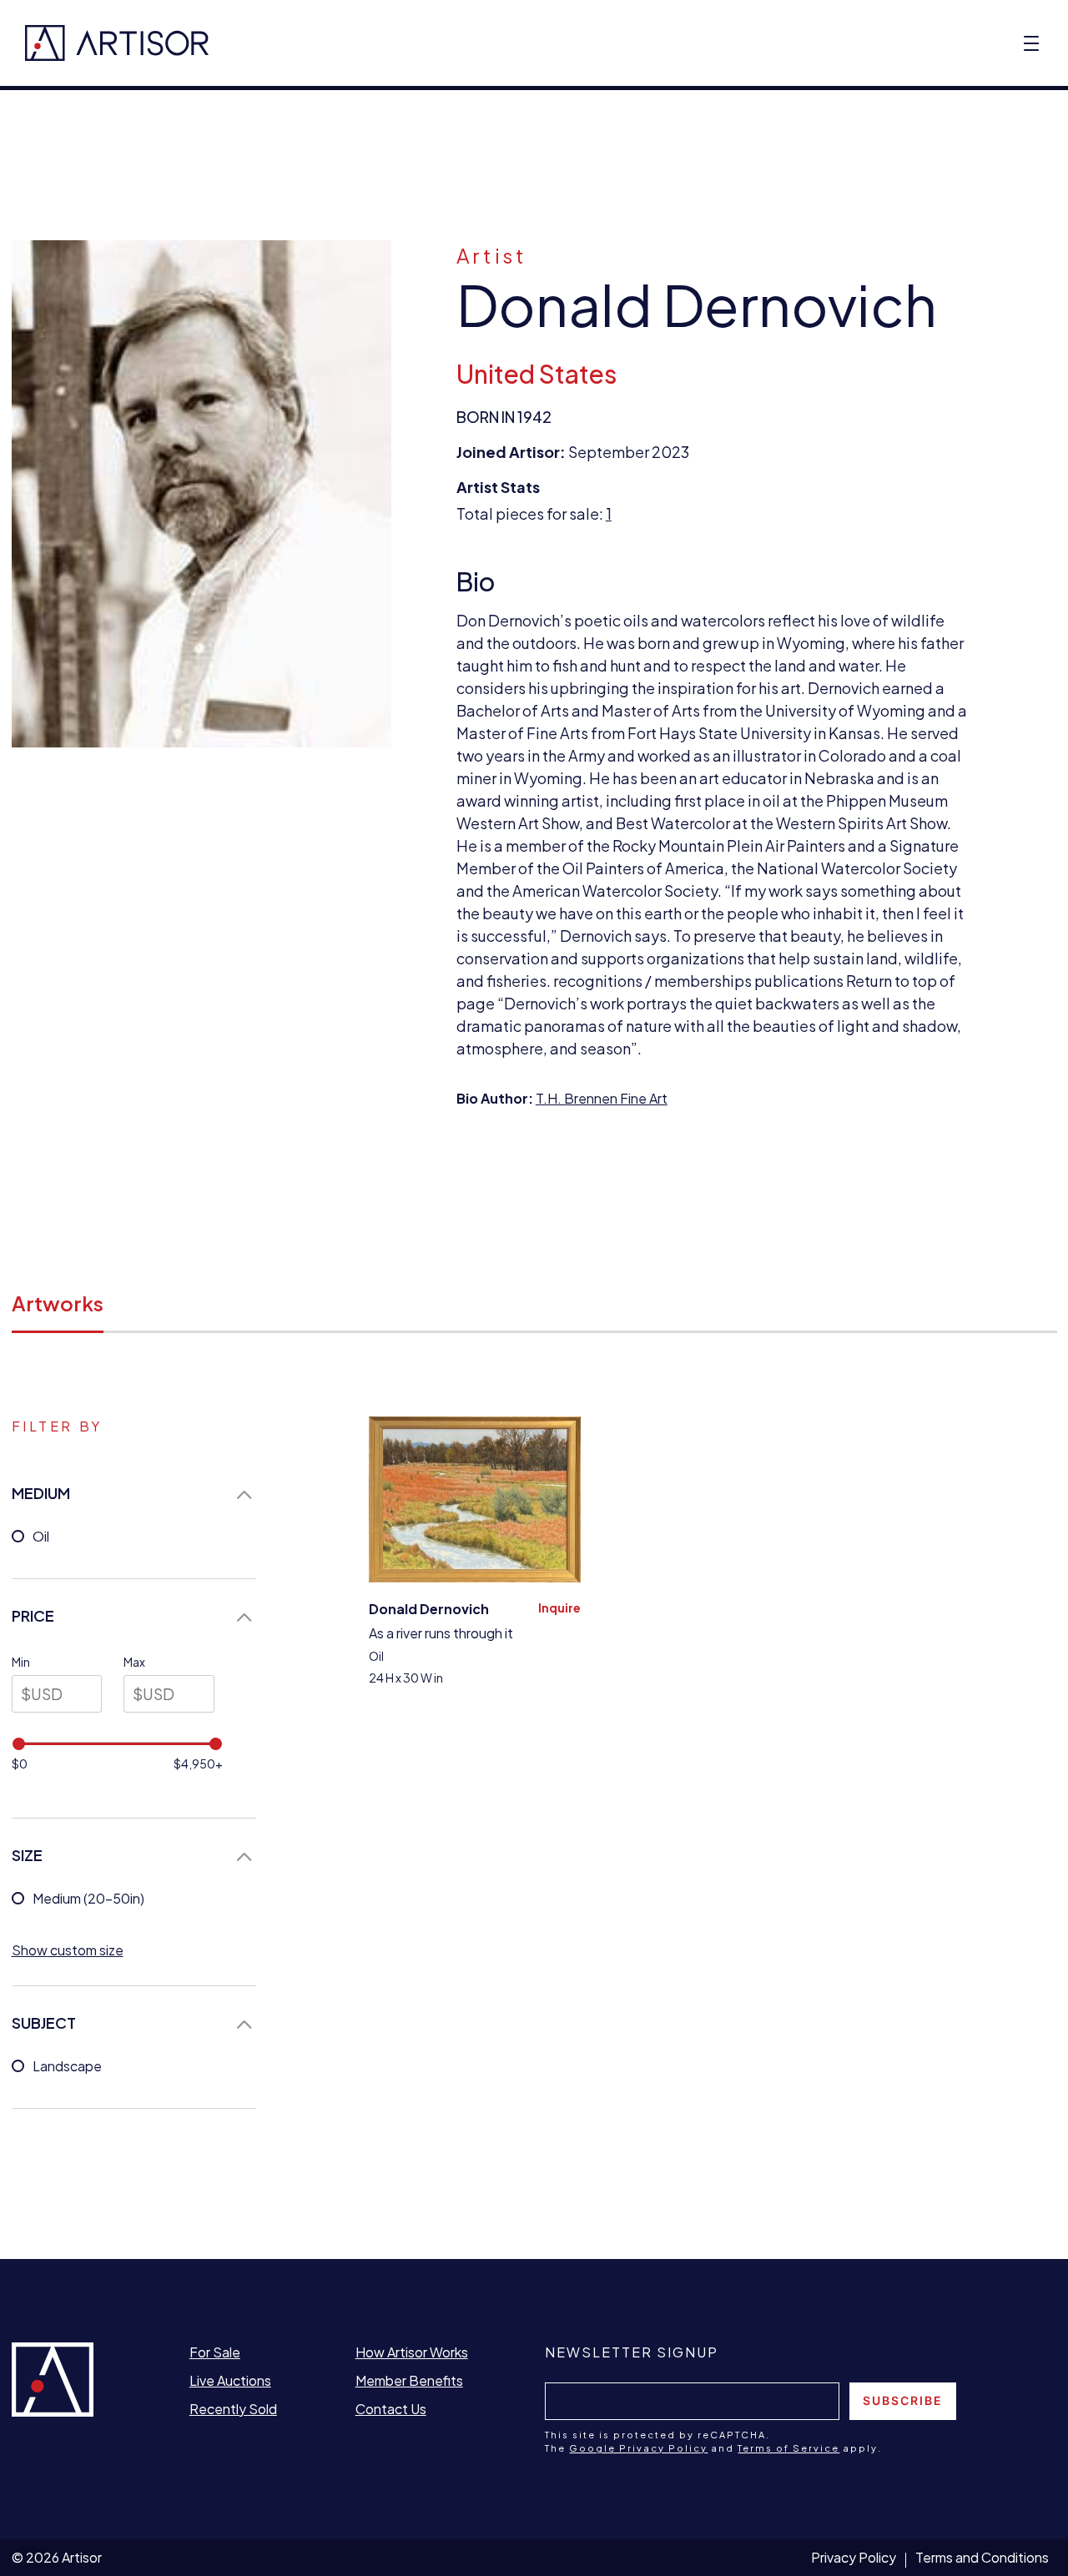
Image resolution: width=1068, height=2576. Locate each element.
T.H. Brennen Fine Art (602, 1098)
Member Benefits (409, 2380)
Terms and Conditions (982, 2557)
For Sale (215, 2352)
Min (21, 1662)
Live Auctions (230, 2380)
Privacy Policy (854, 2557)
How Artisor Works (412, 2352)
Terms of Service (788, 2448)
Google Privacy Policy (638, 2448)
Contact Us (391, 2409)
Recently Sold (233, 2409)
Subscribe (903, 2400)
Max (134, 1662)
